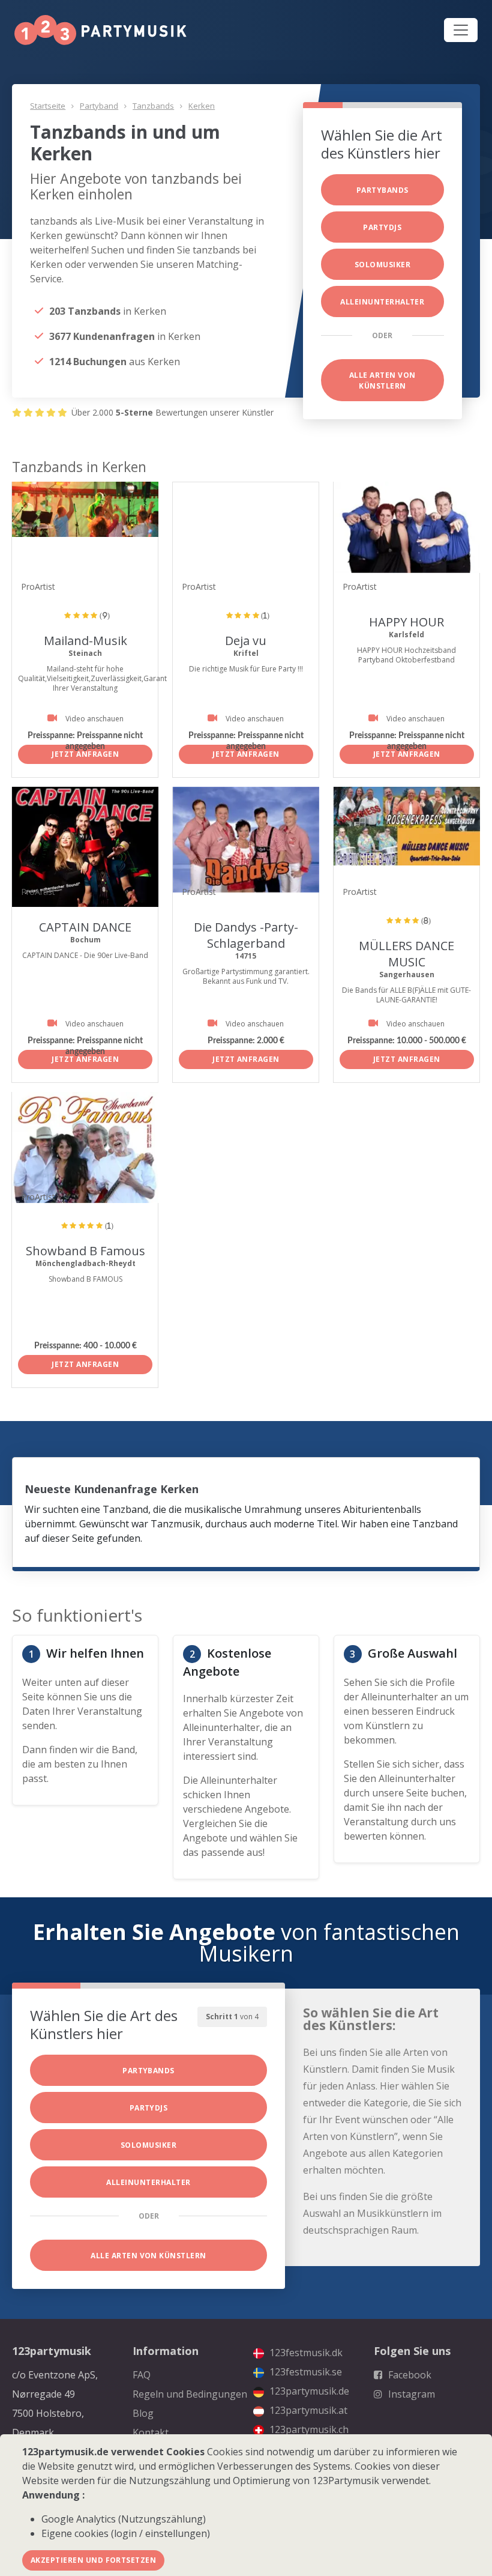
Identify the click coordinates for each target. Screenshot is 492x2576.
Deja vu (246, 641)
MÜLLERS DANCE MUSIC (406, 954)
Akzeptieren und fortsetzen (93, 2560)
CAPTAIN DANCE (85, 927)
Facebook (409, 2375)
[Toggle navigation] (461, 30)
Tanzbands (153, 106)
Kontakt (151, 2432)
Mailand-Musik (85, 641)
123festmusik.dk (305, 2353)
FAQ (142, 2375)
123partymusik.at (307, 2410)
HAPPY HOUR (406, 622)
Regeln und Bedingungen (190, 2394)
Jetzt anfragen (85, 754)
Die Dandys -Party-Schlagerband (246, 935)
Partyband (99, 106)
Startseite (48, 106)
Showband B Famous (85, 1251)
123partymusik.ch (308, 2429)
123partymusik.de (308, 2391)
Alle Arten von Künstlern (382, 380)
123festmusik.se (304, 2372)
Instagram (410, 2394)
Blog (143, 2413)
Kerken (202, 106)
